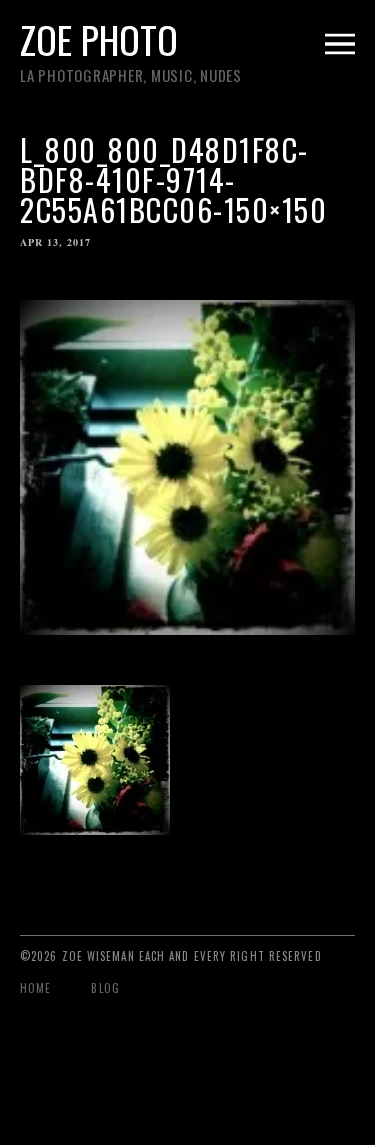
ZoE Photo (99, 39)
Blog (105, 988)
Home (35, 988)
